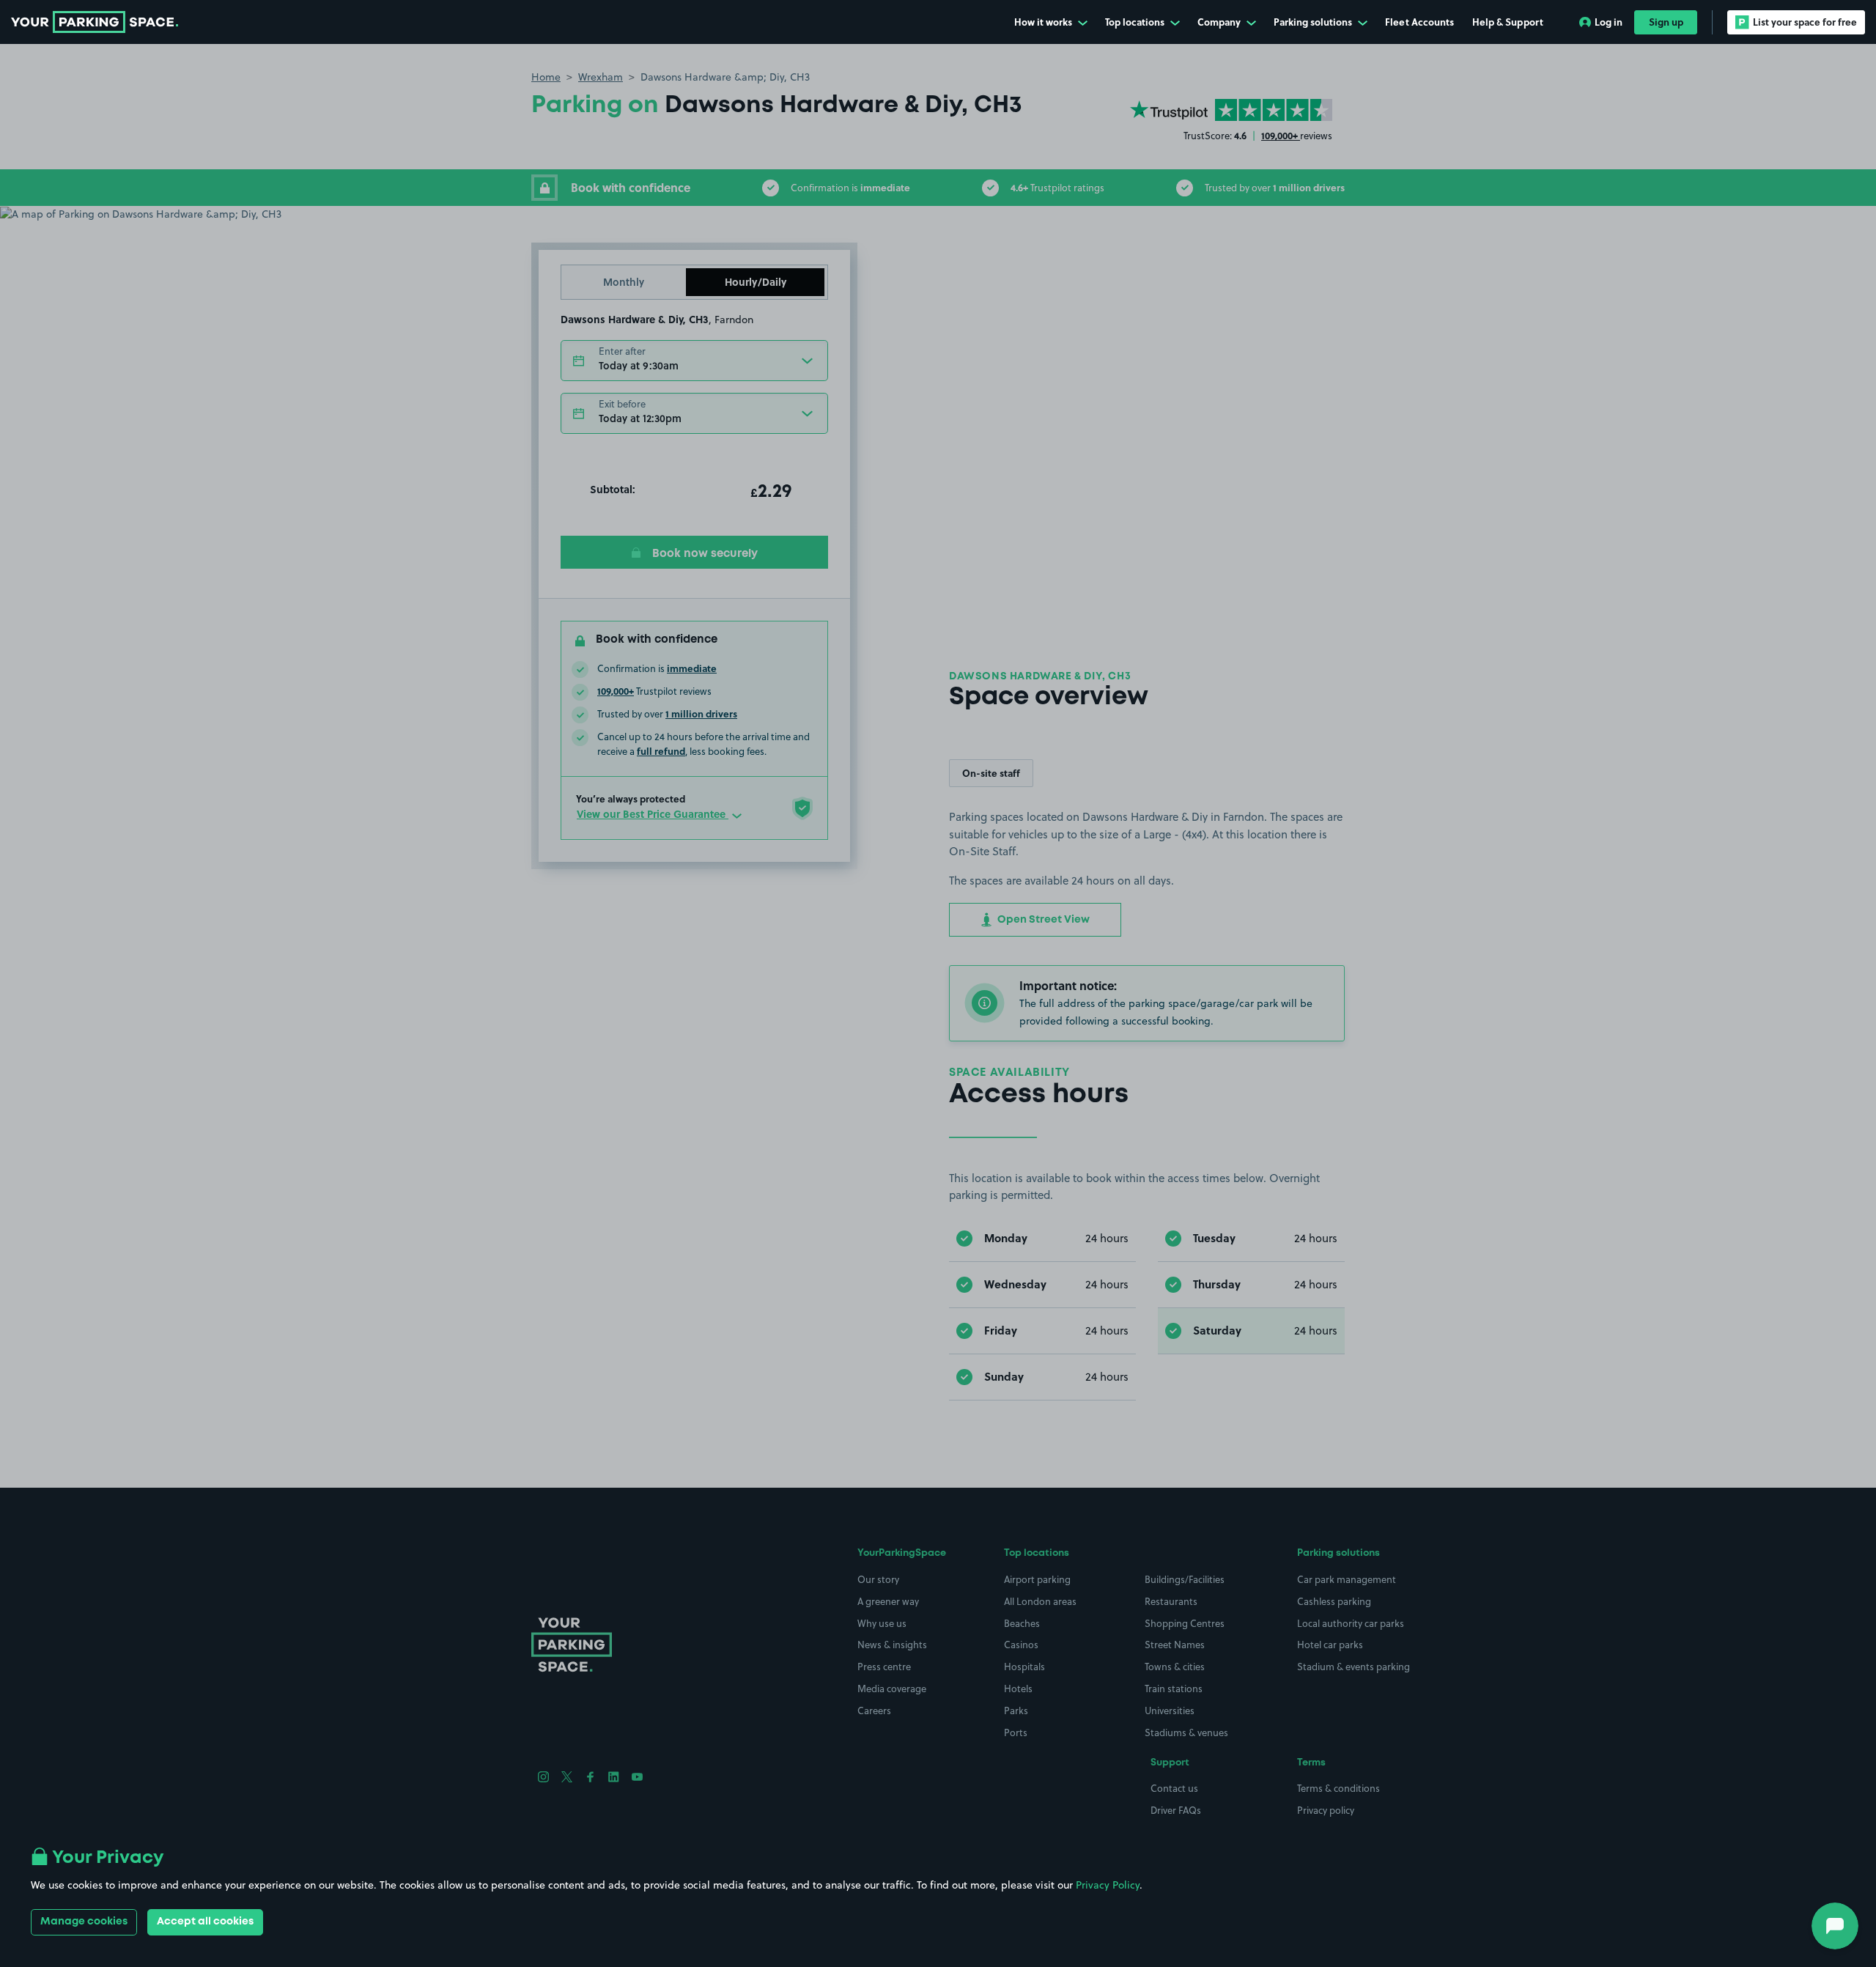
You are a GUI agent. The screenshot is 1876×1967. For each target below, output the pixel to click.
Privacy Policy (1108, 1885)
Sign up (1666, 22)
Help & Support (1508, 22)
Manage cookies (84, 1922)
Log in (1609, 22)
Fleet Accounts (1419, 22)
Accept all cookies (205, 1922)
